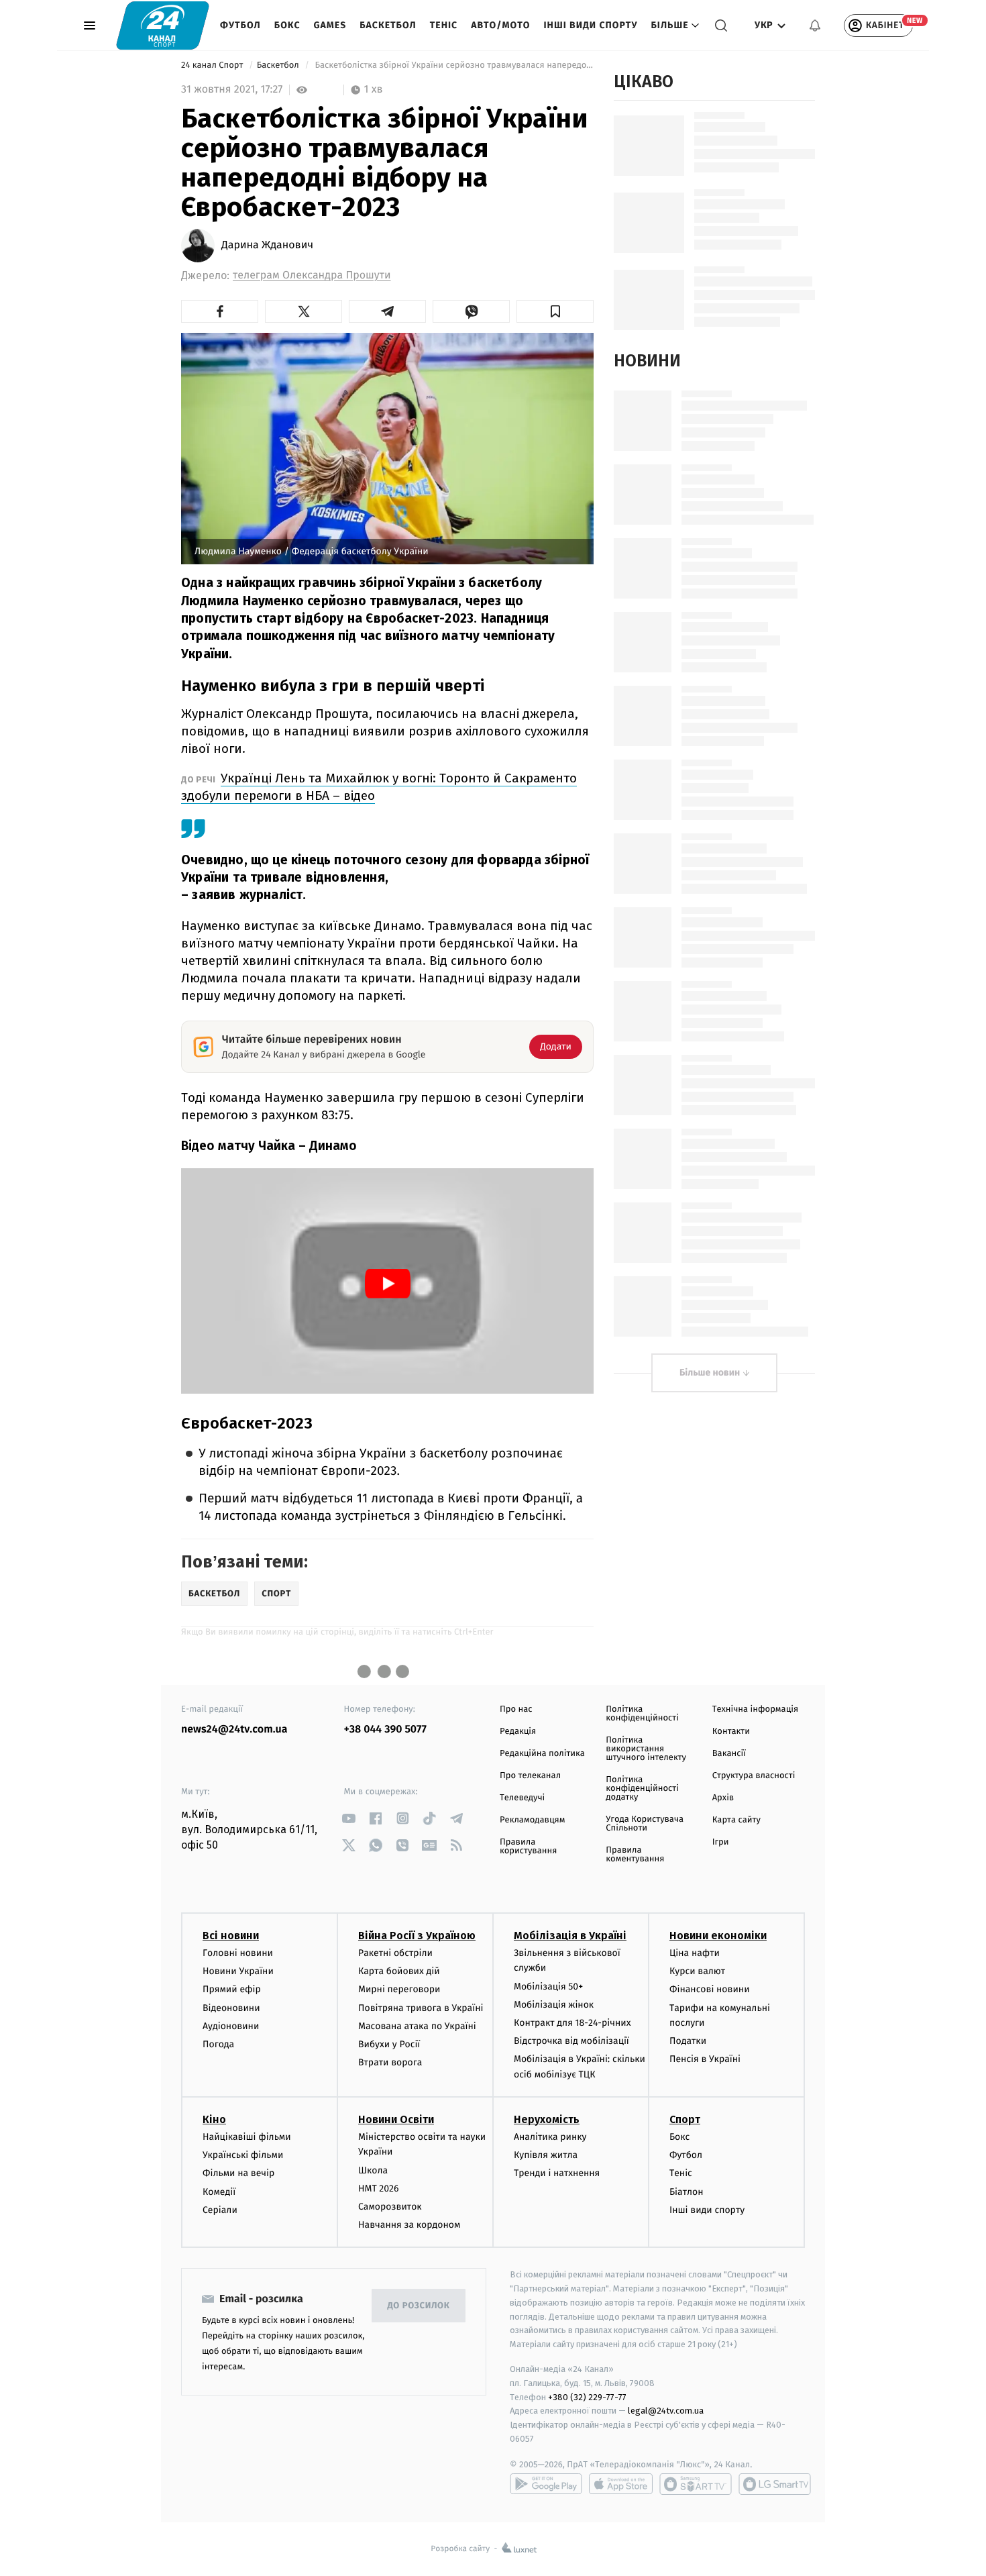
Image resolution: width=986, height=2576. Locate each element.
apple (621, 2484)
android (546, 2484)
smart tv (696, 2484)
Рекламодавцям (532, 1820)
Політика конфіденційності (642, 1714)
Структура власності (754, 1776)
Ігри (721, 1842)
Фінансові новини (710, 1989)
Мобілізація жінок (554, 2005)
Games (330, 25)
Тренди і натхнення (557, 2173)
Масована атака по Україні (417, 2026)
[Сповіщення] (815, 25)
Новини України (238, 1971)
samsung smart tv (775, 2484)
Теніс (444, 25)
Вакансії (729, 1754)
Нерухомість (547, 2119)
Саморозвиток (390, 2207)
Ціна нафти (695, 1953)
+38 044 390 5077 (385, 1730)
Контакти (731, 1732)
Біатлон (687, 2192)
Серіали (220, 2210)
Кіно (214, 2119)
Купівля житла (546, 2155)
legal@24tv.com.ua (666, 2411)
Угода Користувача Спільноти (645, 1824)
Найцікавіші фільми (247, 2137)
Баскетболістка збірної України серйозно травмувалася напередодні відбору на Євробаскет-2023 (453, 65)
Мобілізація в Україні (570, 1936)
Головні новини (238, 1953)
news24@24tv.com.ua (234, 1730)
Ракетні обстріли (395, 1953)
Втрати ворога (390, 2062)
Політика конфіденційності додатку (642, 1789)
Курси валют (697, 1971)
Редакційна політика (542, 1754)
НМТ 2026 (379, 2188)
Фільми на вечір (238, 2173)
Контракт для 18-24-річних (572, 2023)
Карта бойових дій (399, 1971)
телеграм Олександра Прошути (312, 275)
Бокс (287, 25)
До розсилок (419, 2306)
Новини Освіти (396, 2119)
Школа (373, 2170)
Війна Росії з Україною (417, 1936)
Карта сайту (736, 1820)
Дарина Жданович (267, 246)
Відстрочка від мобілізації (571, 2041)
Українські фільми (243, 2155)
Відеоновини (231, 2008)
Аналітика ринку (550, 2137)
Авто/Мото (500, 25)
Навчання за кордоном (409, 2225)
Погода (218, 2044)
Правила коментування (635, 1855)
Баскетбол (388, 25)
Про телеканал (530, 1776)
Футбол (240, 25)
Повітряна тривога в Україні (421, 2008)
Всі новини (231, 1936)
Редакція (518, 1732)
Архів (723, 1798)
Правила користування (528, 1847)
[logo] (163, 25)
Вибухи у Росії (389, 2044)
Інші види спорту (590, 25)
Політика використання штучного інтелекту (646, 1749)
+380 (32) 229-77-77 (587, 2397)
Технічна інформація (755, 1709)
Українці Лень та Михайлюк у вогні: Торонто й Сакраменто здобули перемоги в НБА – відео (379, 787)
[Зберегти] (555, 311)
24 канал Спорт (213, 65)
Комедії (219, 2192)
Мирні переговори (399, 1989)
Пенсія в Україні (705, 2059)
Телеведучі (522, 1798)
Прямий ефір (232, 1989)
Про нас (516, 1709)
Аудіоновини (231, 2026)
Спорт (685, 2119)
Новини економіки (718, 1936)
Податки (688, 2041)
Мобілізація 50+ (548, 1987)
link (349, 1818)
